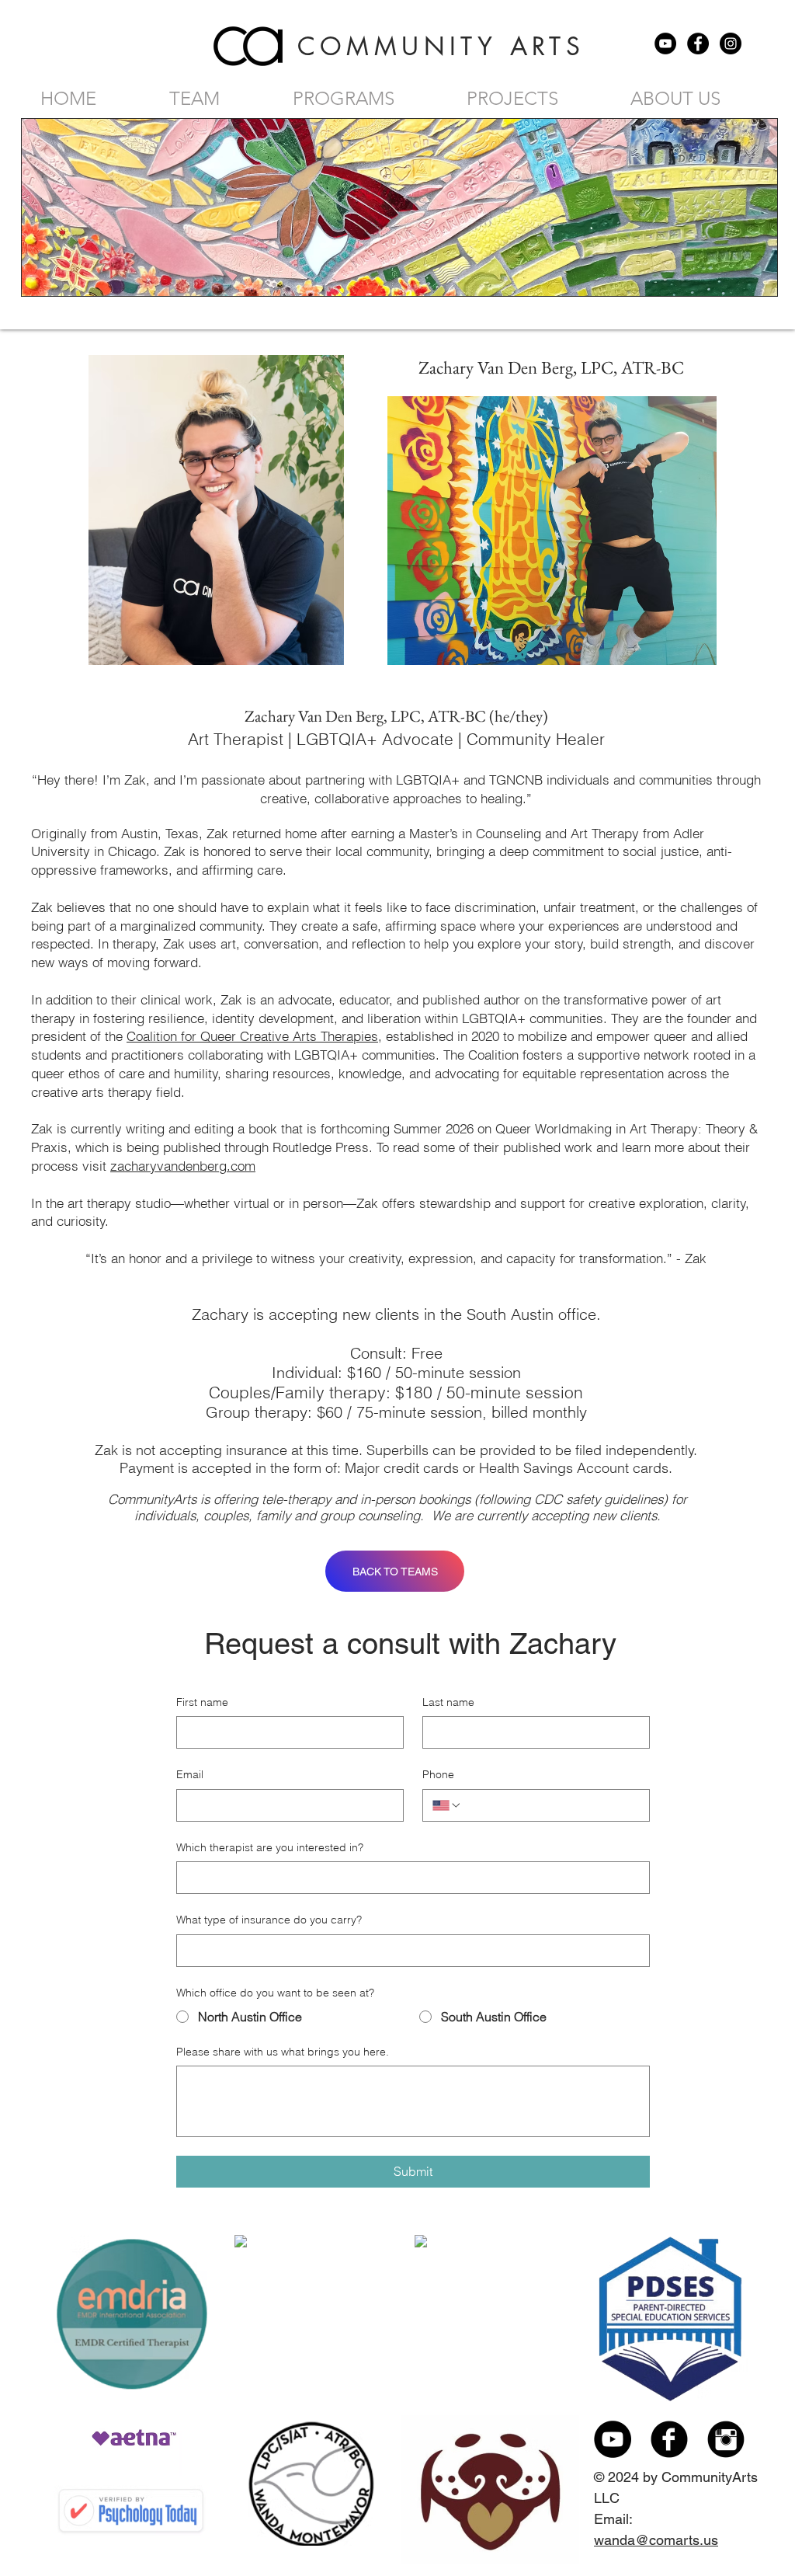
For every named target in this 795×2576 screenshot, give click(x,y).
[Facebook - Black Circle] (698, 44)
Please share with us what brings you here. (283, 2052)
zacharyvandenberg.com (183, 1166)
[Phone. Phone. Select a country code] (447, 1805)
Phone (438, 1774)
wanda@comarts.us (656, 2540)
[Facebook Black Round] (669, 2439)
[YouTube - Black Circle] (665, 44)
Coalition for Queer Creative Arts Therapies (252, 1036)
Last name (448, 1702)
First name (202, 1702)
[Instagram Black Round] (726, 2439)
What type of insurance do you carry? (269, 1920)
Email (190, 1774)
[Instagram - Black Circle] (731, 44)
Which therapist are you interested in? (270, 1847)
